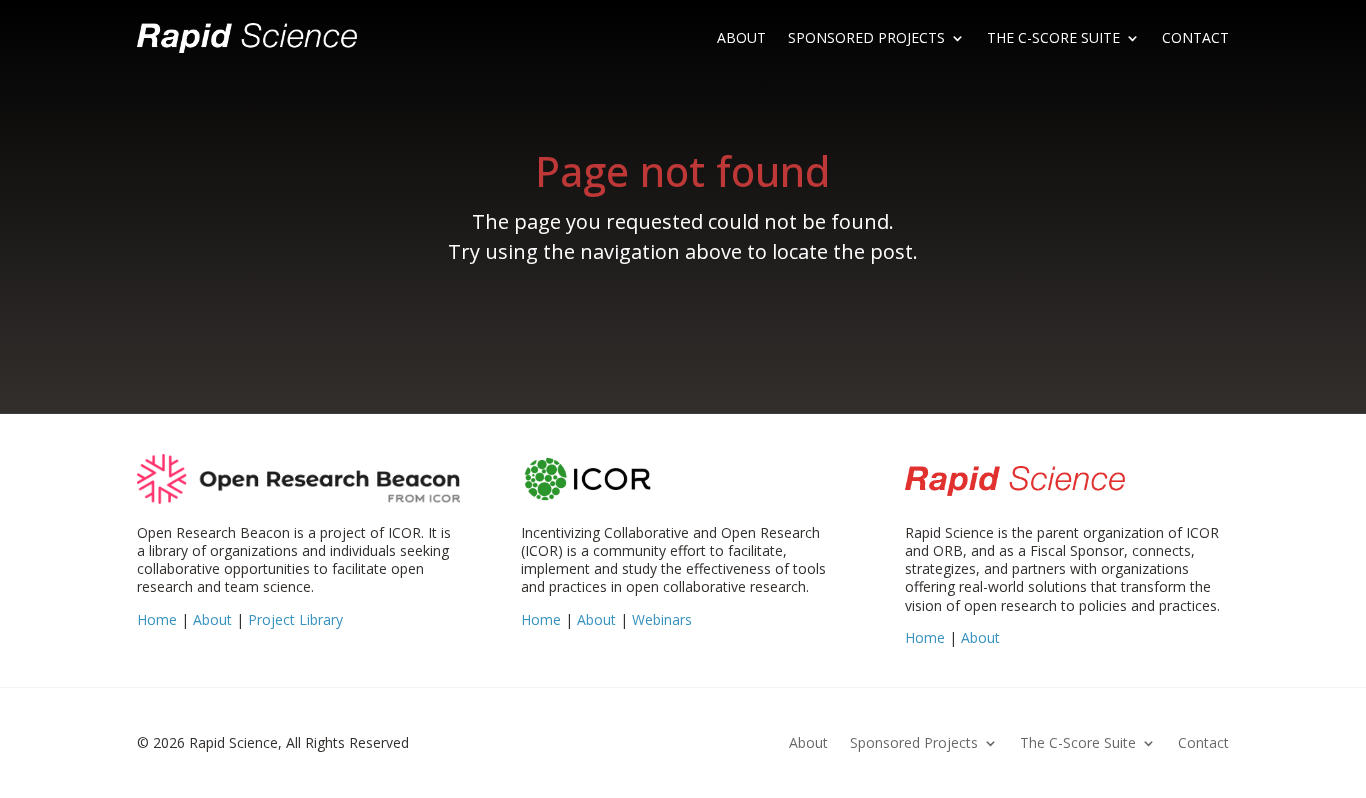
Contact (1195, 37)
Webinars (662, 619)
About (741, 37)
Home (157, 619)
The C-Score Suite (1053, 37)
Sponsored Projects (866, 37)
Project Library (295, 619)
